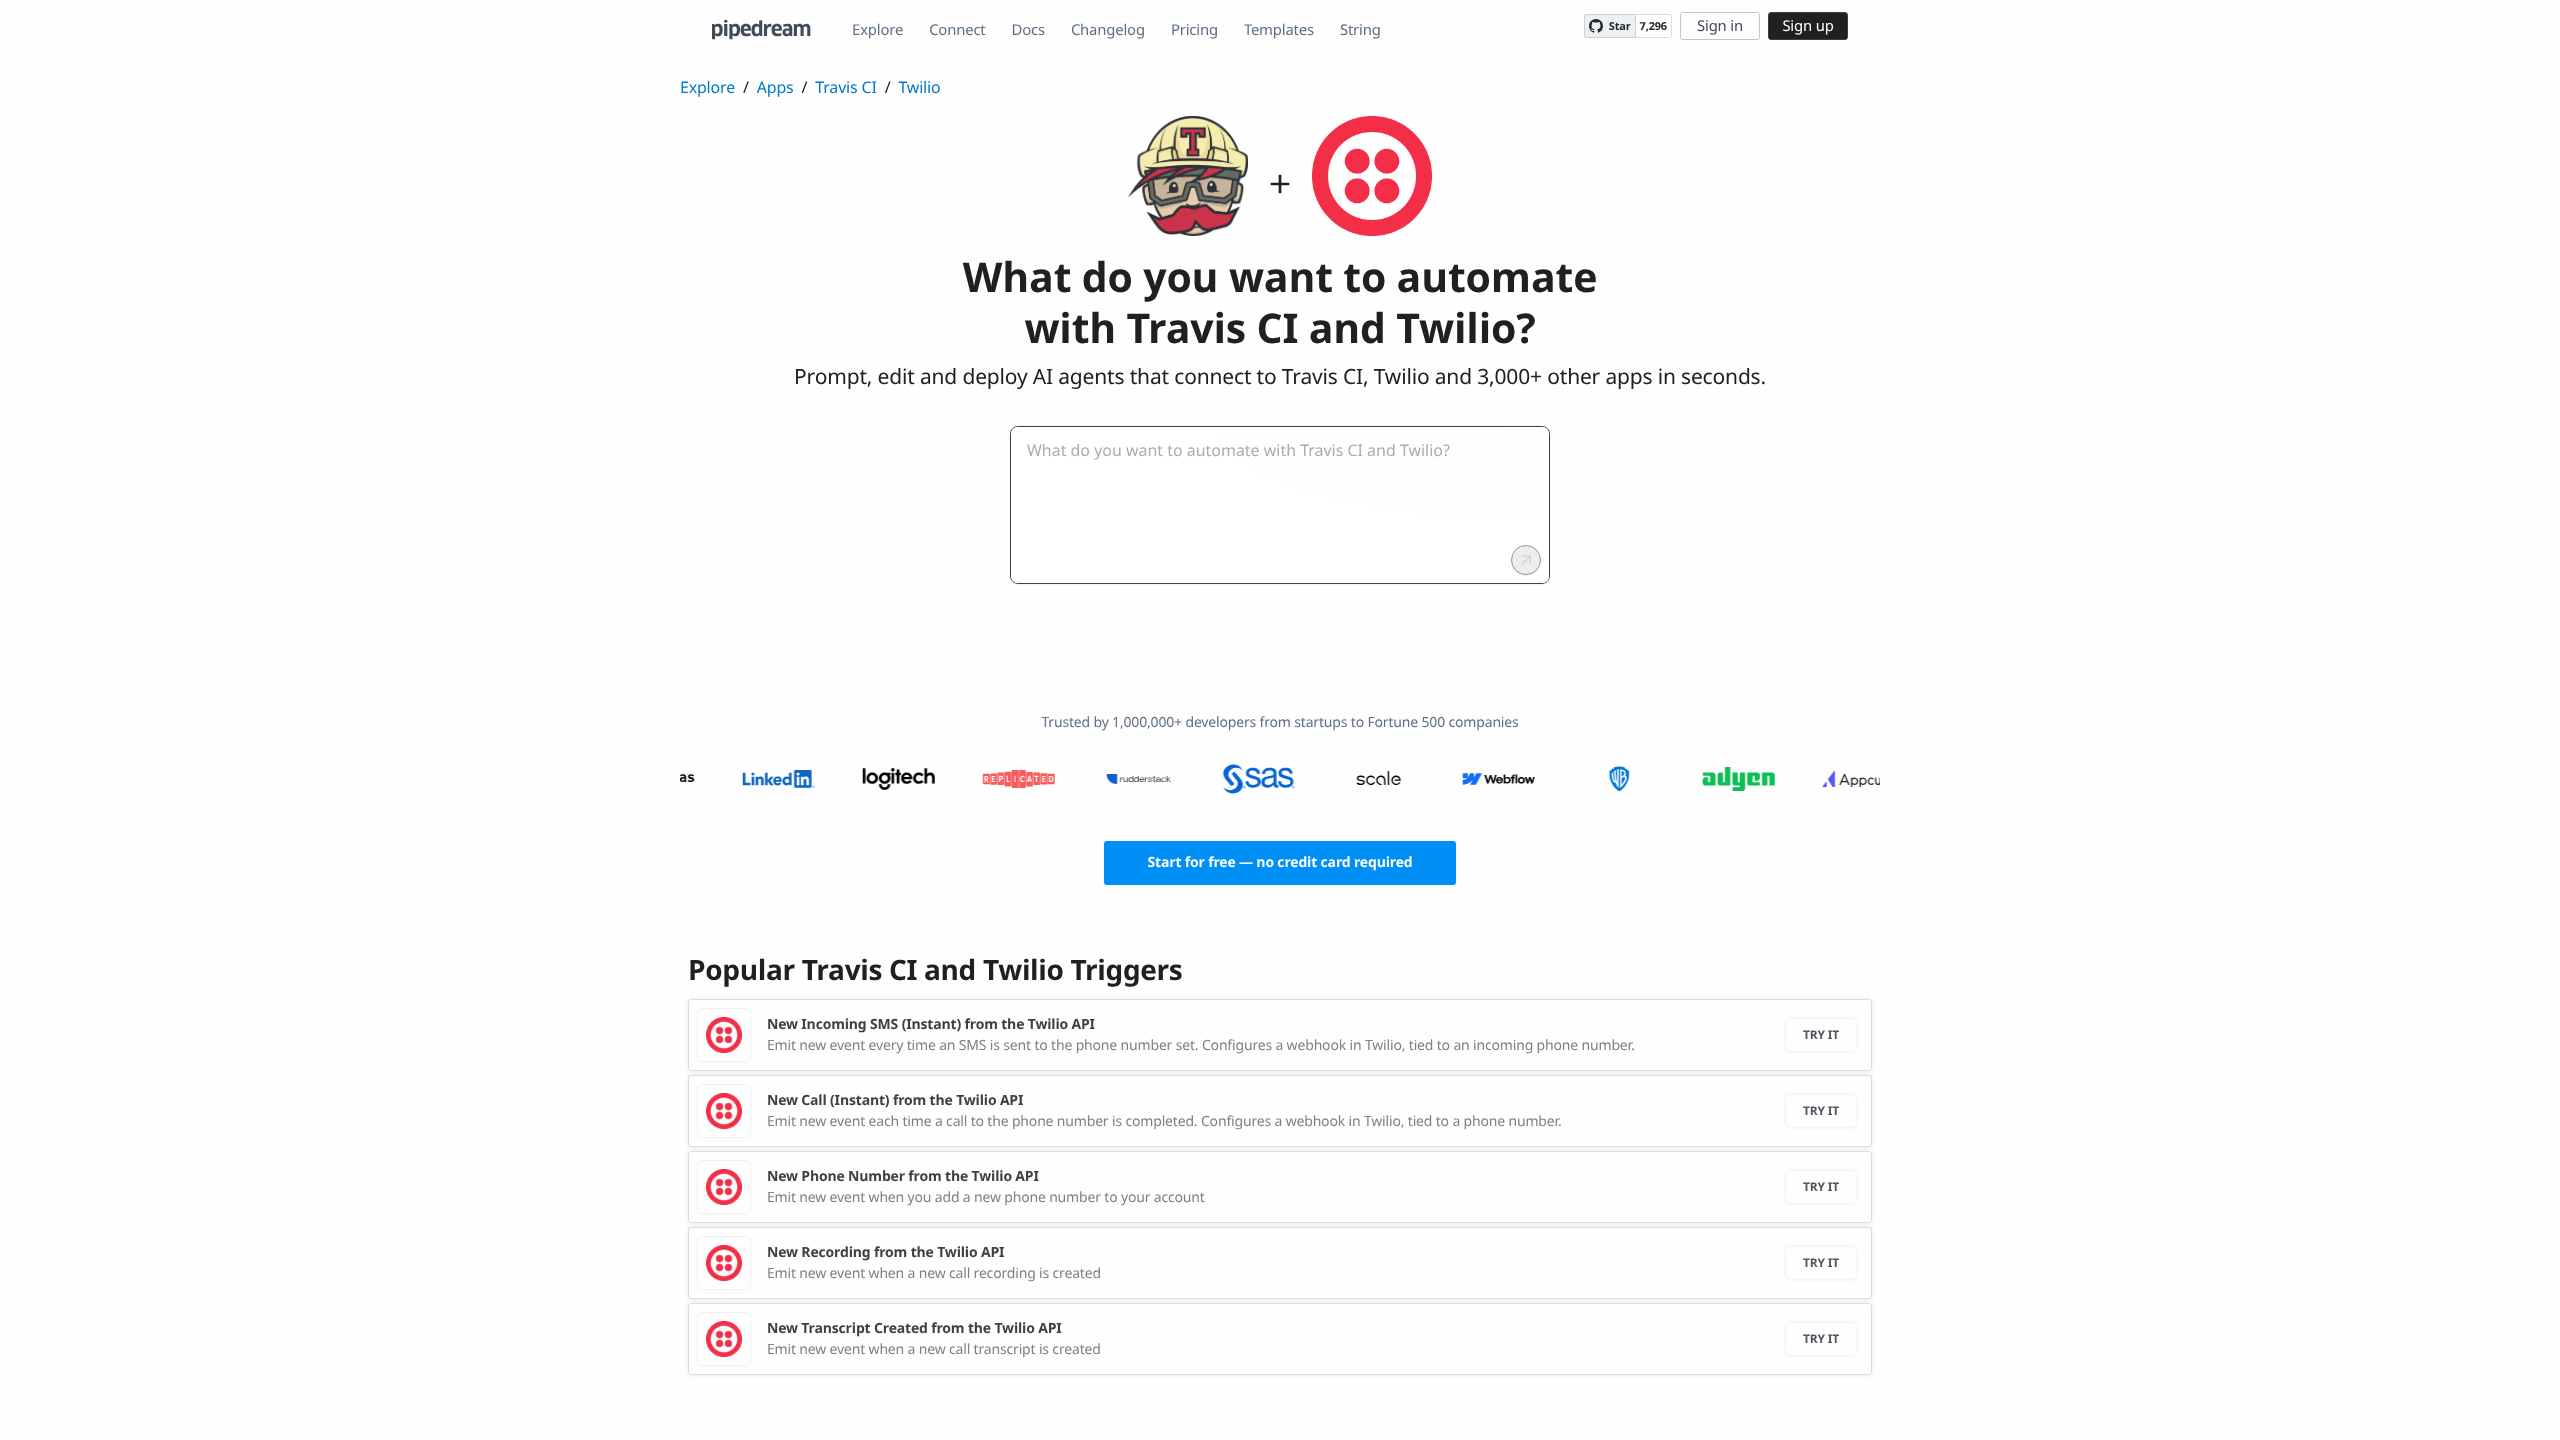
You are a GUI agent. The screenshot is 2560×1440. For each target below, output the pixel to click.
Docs (1028, 30)
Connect (957, 30)
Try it (1821, 1034)
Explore (877, 30)
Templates (1279, 30)
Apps (775, 87)
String (1360, 30)
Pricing (1194, 30)
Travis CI (845, 87)
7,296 (1653, 26)
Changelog (1108, 30)
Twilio (919, 87)
